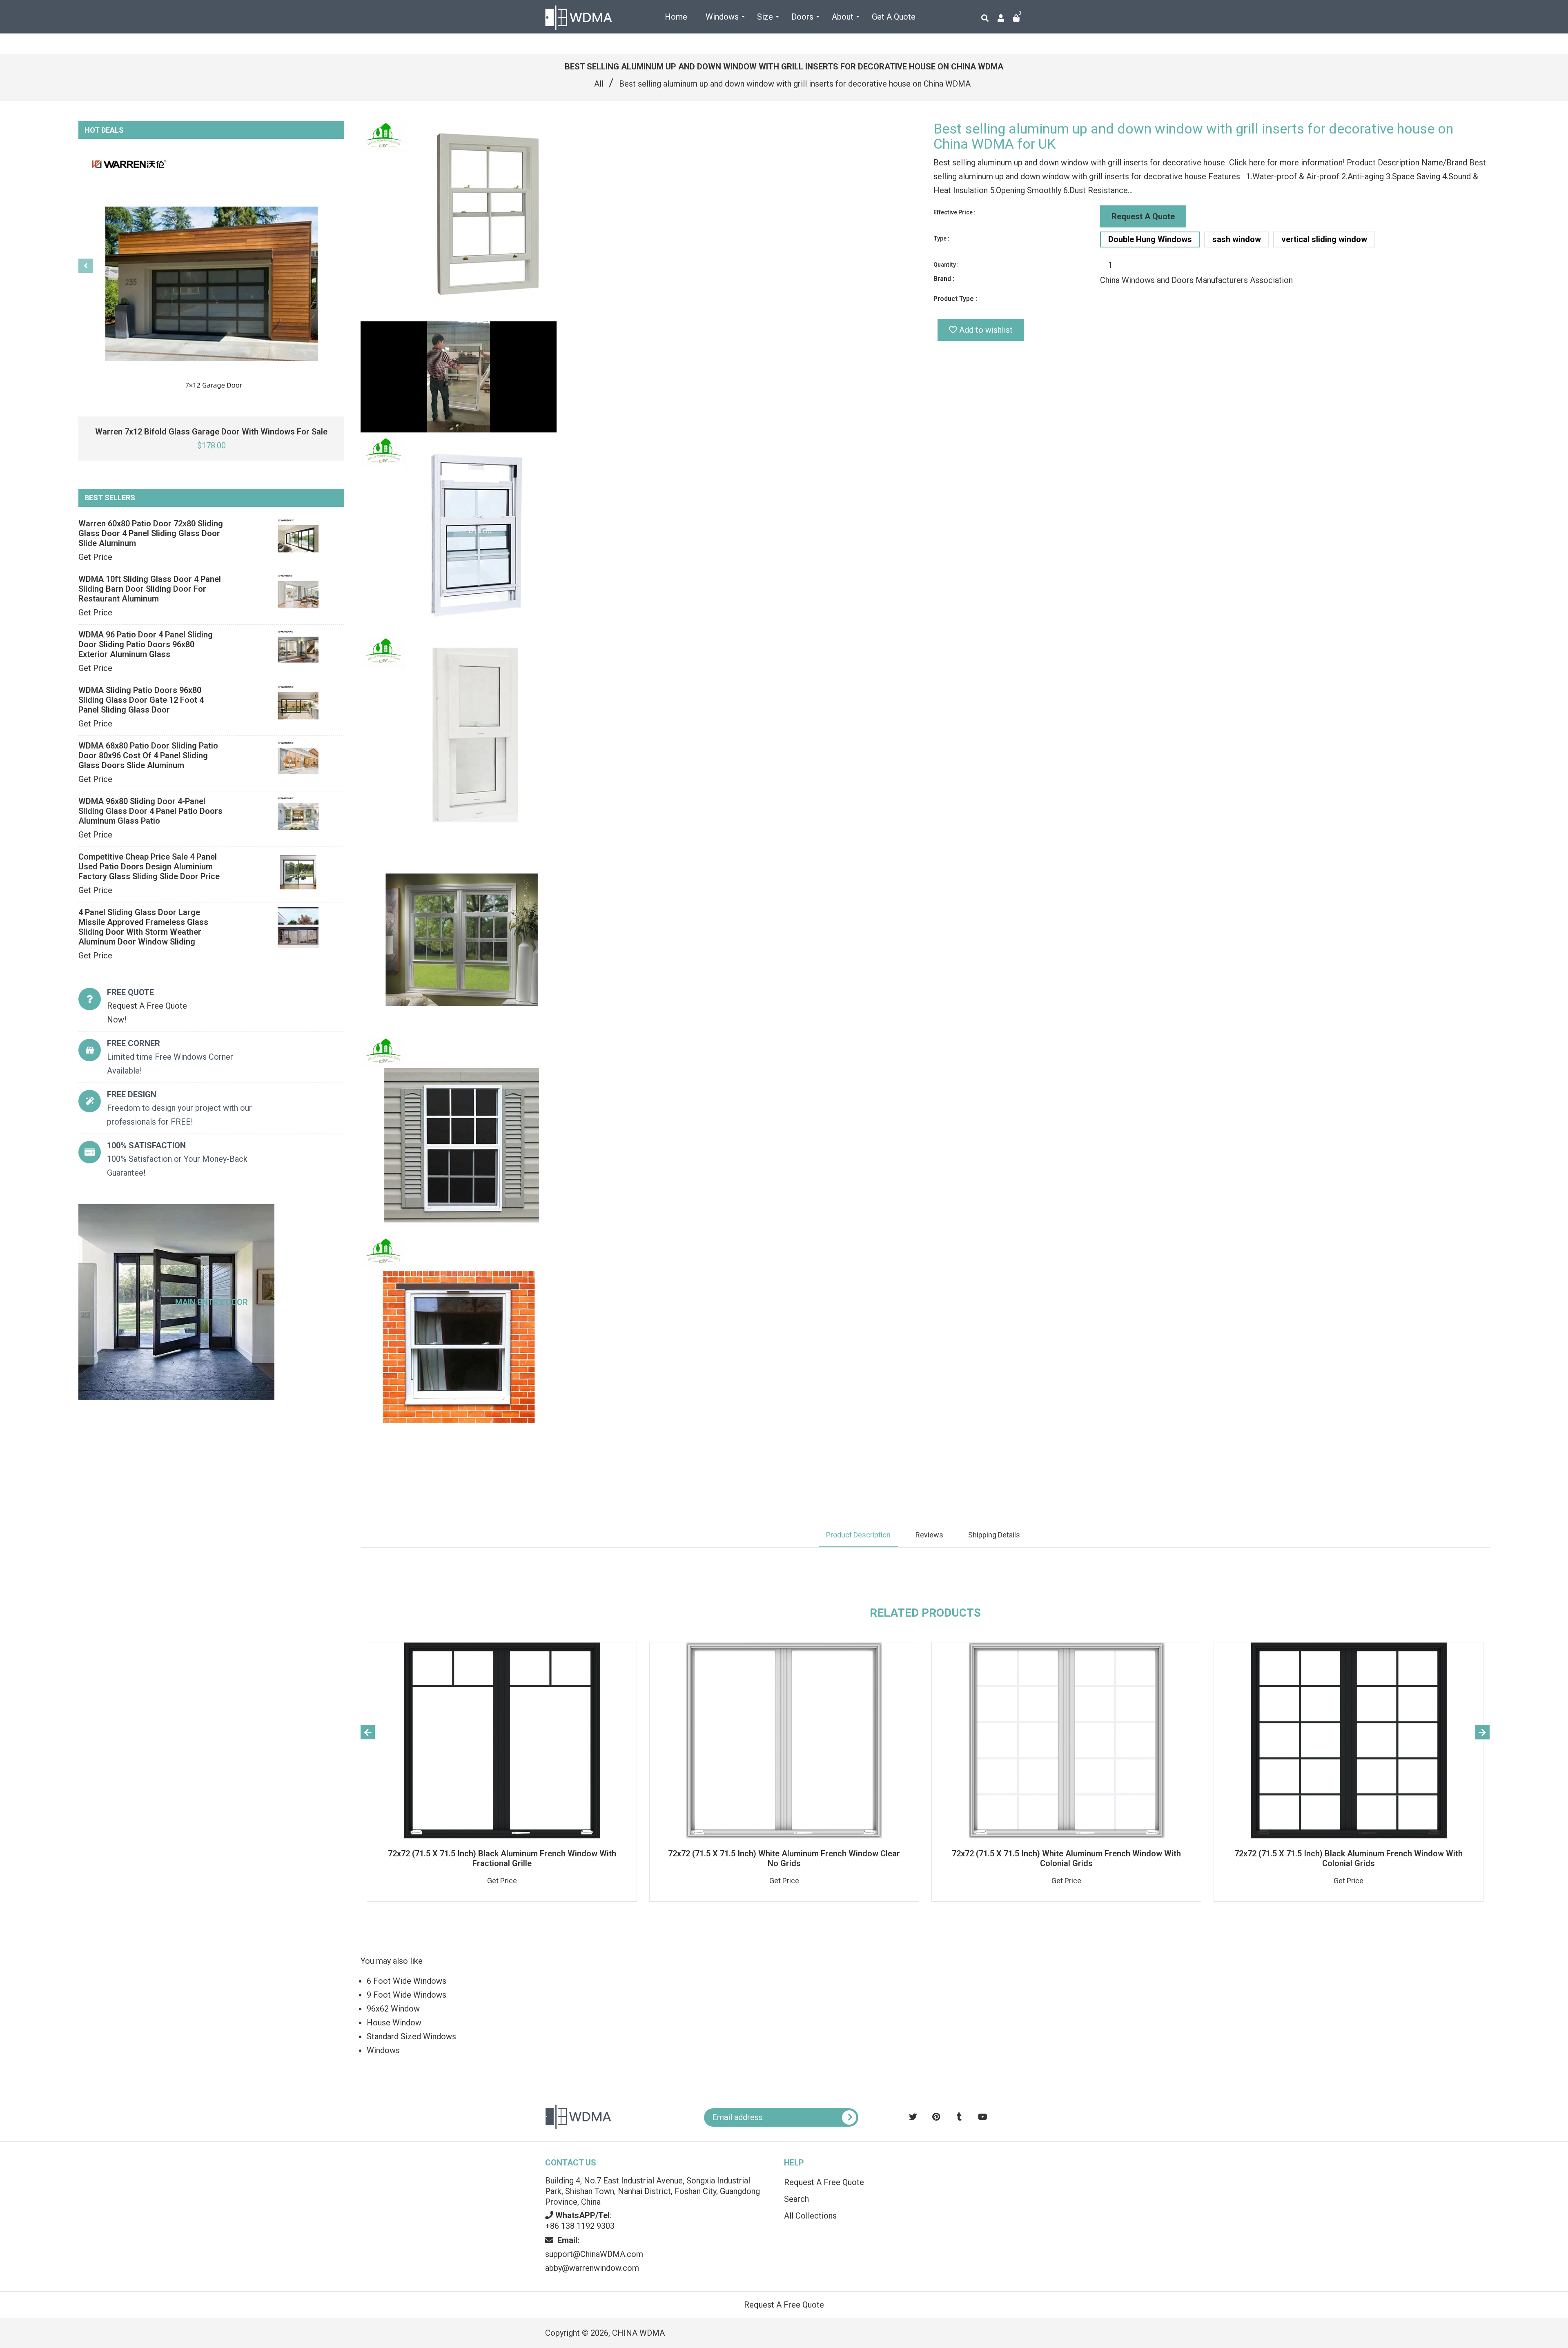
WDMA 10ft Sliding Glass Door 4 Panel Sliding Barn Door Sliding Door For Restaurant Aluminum (150, 589)
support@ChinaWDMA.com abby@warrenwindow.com (594, 2254)
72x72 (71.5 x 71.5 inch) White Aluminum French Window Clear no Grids (784, 1858)
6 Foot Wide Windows (406, 1981)
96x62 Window (393, 2009)
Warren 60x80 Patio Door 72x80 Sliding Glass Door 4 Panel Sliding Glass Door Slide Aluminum (151, 533)
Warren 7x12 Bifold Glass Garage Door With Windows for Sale (211, 432)
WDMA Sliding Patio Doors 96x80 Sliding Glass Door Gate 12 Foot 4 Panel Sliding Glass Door (141, 700)
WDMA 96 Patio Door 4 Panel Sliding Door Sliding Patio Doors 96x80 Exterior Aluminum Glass (146, 644)
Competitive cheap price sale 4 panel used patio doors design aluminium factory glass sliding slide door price (149, 867)
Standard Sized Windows (411, 2036)
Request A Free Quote (824, 2182)
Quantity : (946, 265)
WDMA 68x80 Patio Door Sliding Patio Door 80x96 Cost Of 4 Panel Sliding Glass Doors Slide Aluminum (148, 755)
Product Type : (955, 299)
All (599, 84)
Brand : (944, 279)
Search (796, 2199)
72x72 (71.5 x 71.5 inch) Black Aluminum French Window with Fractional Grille (502, 1858)
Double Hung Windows (1150, 239)
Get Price (95, 557)
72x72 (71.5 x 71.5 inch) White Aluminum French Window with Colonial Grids (1066, 1858)
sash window (1237, 239)
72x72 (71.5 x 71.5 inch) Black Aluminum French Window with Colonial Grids (1349, 1858)
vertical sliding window (1324, 239)
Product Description (858, 1535)
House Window (394, 2023)
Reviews (929, 1535)
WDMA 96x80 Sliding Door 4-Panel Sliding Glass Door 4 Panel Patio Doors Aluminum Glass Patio (150, 811)
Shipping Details (994, 1535)
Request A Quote (1143, 216)
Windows (383, 2050)
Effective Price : (954, 212)
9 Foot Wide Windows (406, 1995)
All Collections (810, 2216)
